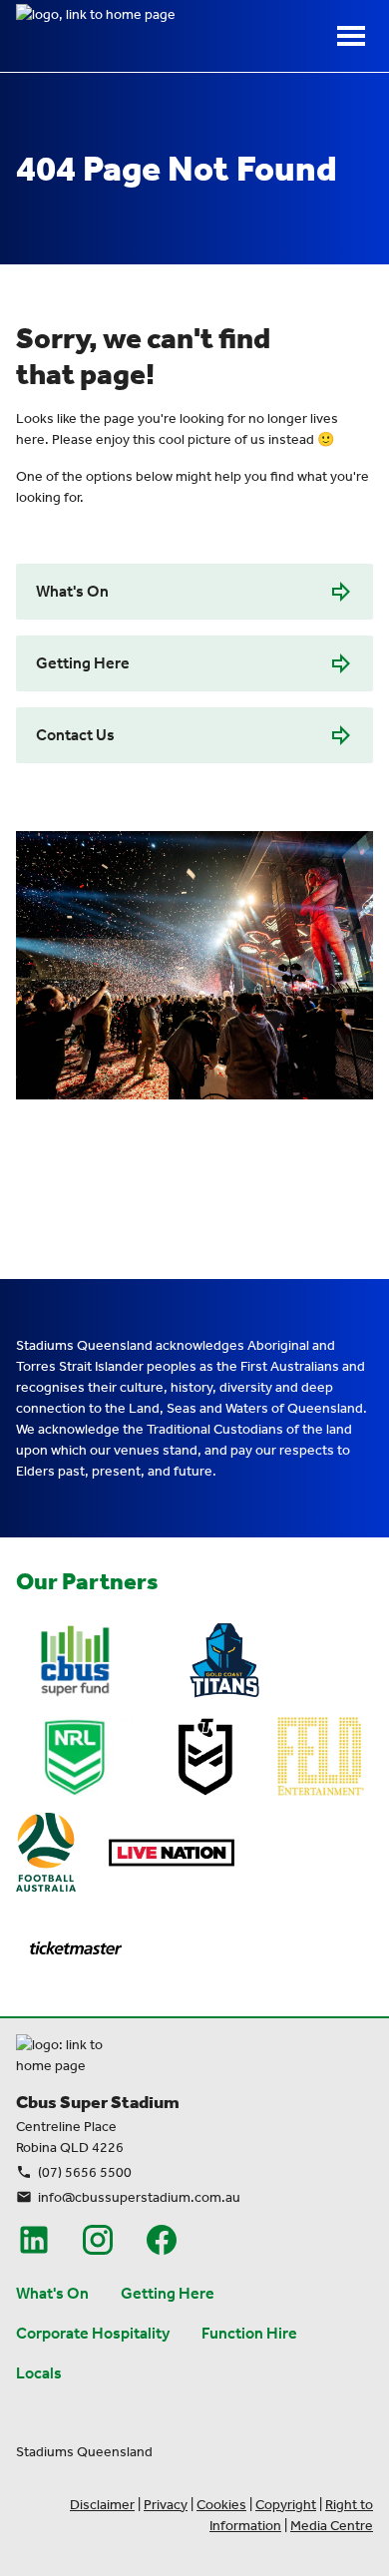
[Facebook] (162, 2240)
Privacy (166, 2505)
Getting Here (83, 663)
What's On (72, 591)
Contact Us (75, 735)
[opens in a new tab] (75, 1661)
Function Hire (249, 2333)
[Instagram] (98, 2240)
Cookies (221, 2505)
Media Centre (332, 2526)
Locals (39, 2373)
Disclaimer (102, 2505)
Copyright (286, 2505)
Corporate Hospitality (93, 2333)
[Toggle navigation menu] (351, 36)
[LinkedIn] (34, 2240)
